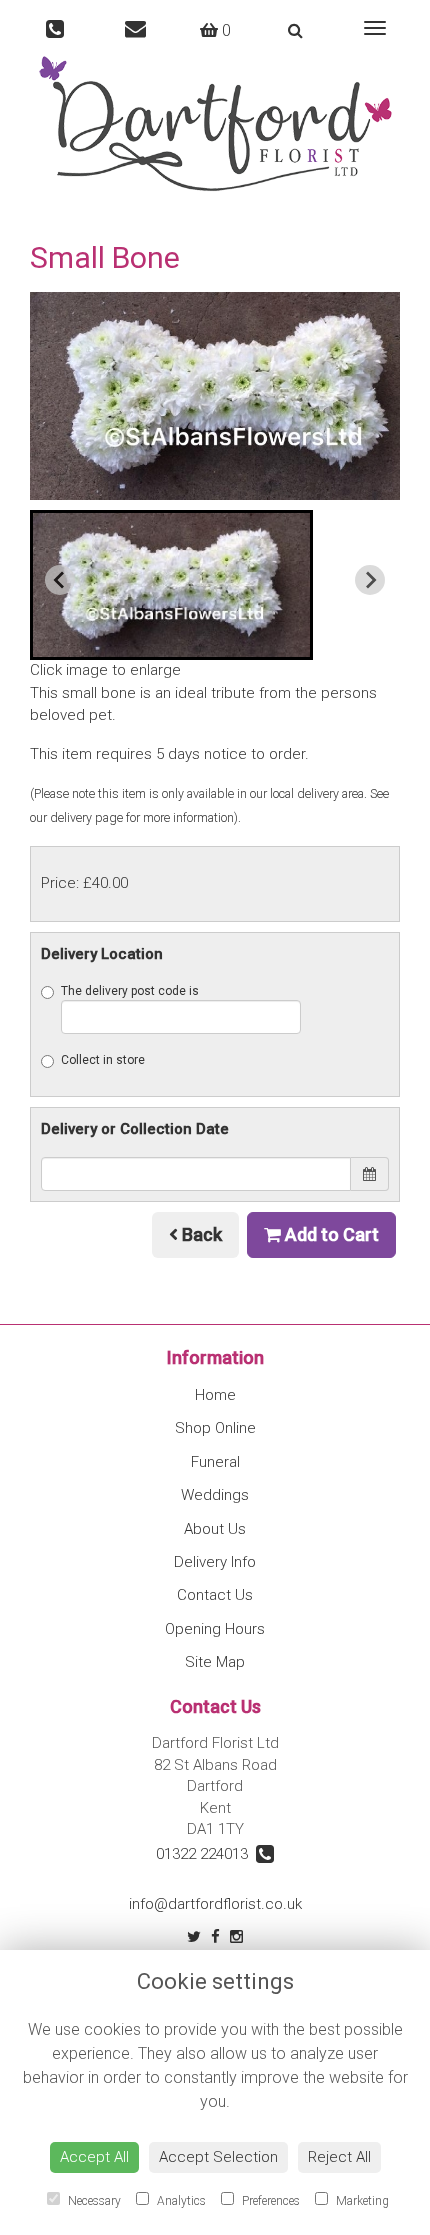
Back (200, 1234)
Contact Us (215, 1595)
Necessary (93, 2201)
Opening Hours (215, 1629)
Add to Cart (330, 1234)
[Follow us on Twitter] (194, 1937)
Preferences (269, 2201)
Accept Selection (218, 2157)
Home (215, 1395)
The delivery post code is (130, 991)
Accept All (94, 2157)
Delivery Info (215, 1562)
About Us (215, 1529)
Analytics (180, 2201)
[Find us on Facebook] (215, 1937)
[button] (171, 585)
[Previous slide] (60, 580)
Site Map (215, 1662)
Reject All (339, 2157)
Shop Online (215, 1428)
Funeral (215, 1462)
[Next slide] (370, 580)
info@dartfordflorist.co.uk (215, 1904)
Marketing (361, 2201)
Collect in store (103, 1060)
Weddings (215, 1495)
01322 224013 (206, 1854)
